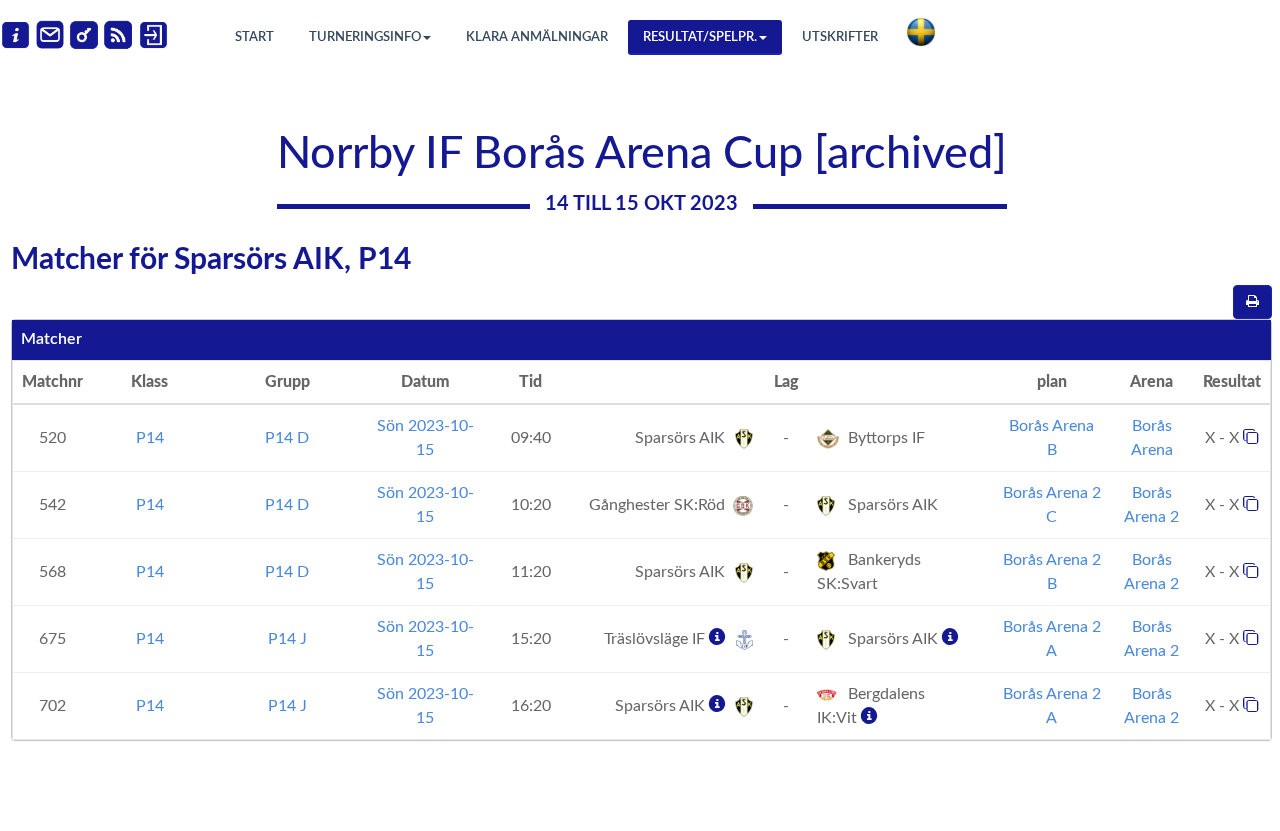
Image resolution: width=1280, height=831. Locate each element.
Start (254, 37)
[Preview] (1252, 302)
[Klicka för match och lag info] (1251, 436)
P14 (150, 438)
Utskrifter (840, 37)
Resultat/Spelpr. (700, 37)
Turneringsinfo (365, 37)
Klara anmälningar (537, 37)
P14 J (287, 639)
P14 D (287, 438)
